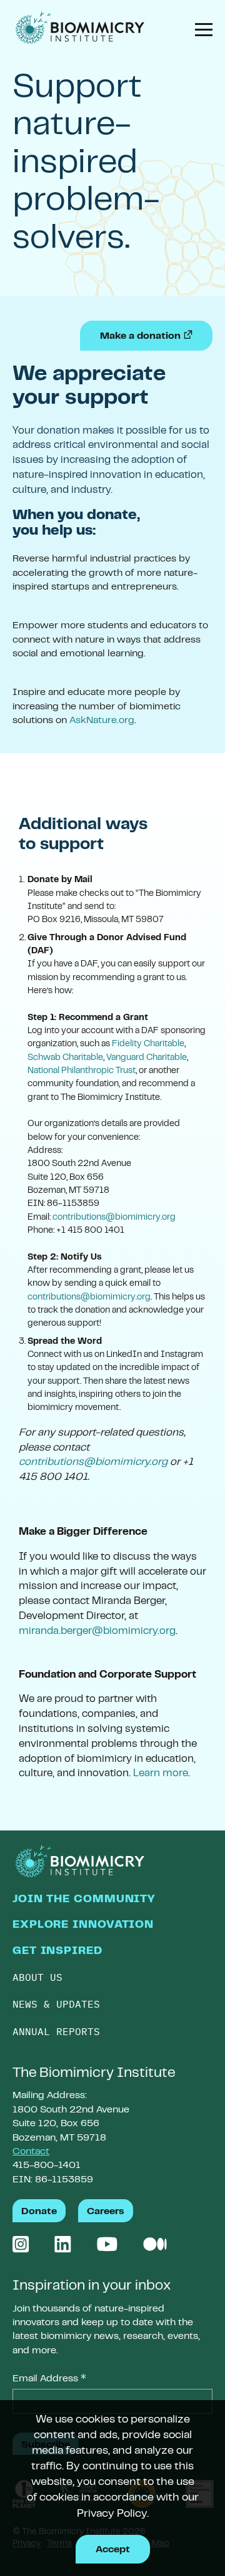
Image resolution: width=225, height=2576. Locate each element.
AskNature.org (102, 721)
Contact (31, 2152)
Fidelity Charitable (148, 1044)
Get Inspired (57, 1951)
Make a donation (156, 336)
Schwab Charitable (65, 1058)
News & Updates (56, 2004)
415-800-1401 (47, 2165)
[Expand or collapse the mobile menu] (199, 32)
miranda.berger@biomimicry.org (97, 1631)
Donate (39, 2212)
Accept (113, 2550)
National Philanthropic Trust (82, 1071)
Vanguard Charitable (147, 1058)
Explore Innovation (83, 1925)
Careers (106, 2212)
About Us (37, 1977)
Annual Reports (56, 2031)
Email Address (49, 2380)
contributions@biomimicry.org (114, 1218)
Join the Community (84, 1900)
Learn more (161, 1774)
